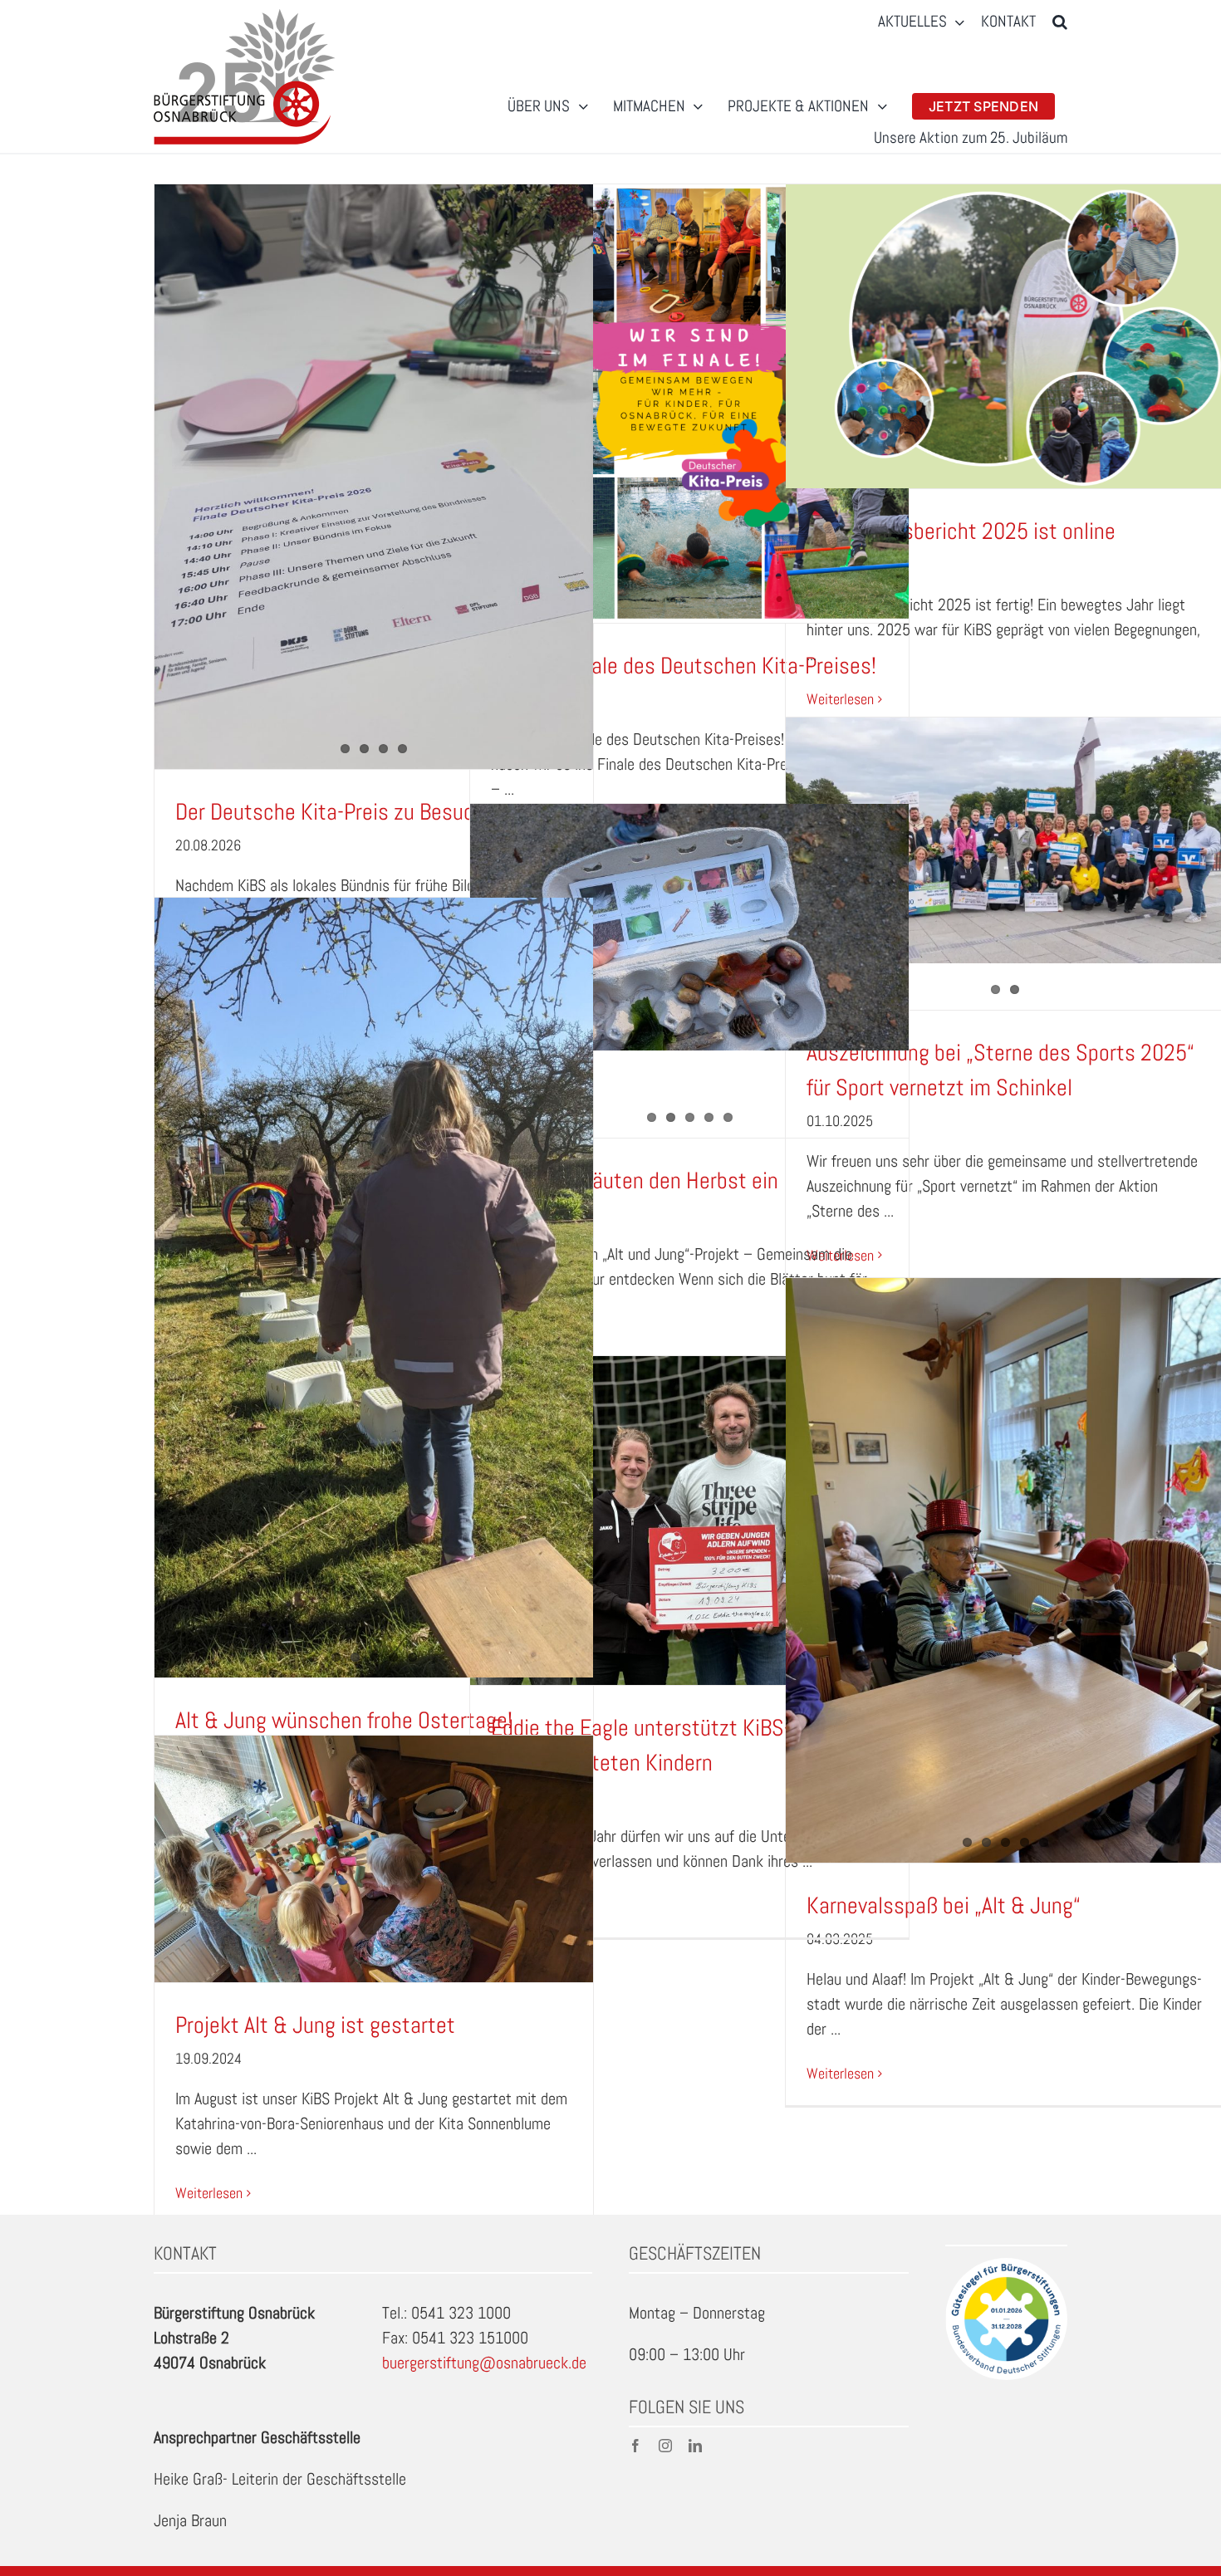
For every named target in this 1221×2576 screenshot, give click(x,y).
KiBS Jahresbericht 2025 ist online (961, 531)
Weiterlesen (840, 699)
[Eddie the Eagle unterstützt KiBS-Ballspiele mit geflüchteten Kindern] (689, 1521)
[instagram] (665, 2446)
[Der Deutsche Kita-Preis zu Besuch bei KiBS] (374, 477)
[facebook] (635, 2446)
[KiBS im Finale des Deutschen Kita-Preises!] (689, 404)
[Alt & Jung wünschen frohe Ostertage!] (374, 1288)
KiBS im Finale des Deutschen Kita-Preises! (684, 666)
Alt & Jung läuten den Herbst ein (635, 1180)
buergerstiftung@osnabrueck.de (484, 2363)
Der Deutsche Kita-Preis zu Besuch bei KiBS (369, 812)
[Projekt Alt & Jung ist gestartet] (374, 1859)
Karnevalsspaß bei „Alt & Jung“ (944, 1905)
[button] (1060, 22)
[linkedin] (695, 2446)
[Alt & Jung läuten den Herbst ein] (689, 927)
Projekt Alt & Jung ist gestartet (315, 2025)
